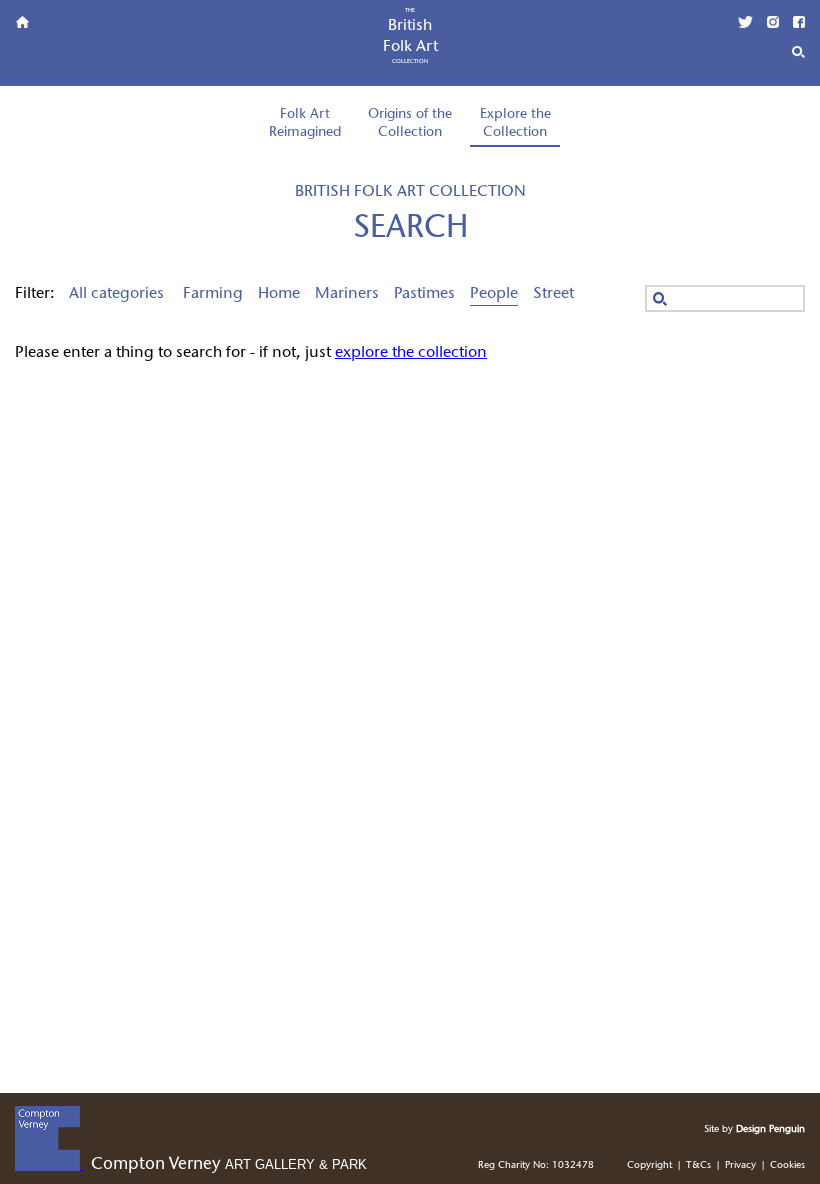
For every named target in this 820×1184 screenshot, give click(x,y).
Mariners (347, 294)
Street (553, 294)
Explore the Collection (515, 123)
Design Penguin (770, 1129)
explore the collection (411, 353)
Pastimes (424, 294)
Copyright (649, 1165)
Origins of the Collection (410, 123)
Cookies (787, 1165)
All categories (116, 294)
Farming (213, 294)
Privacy (740, 1165)
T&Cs (698, 1165)
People (494, 294)
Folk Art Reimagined (305, 123)
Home (279, 294)
